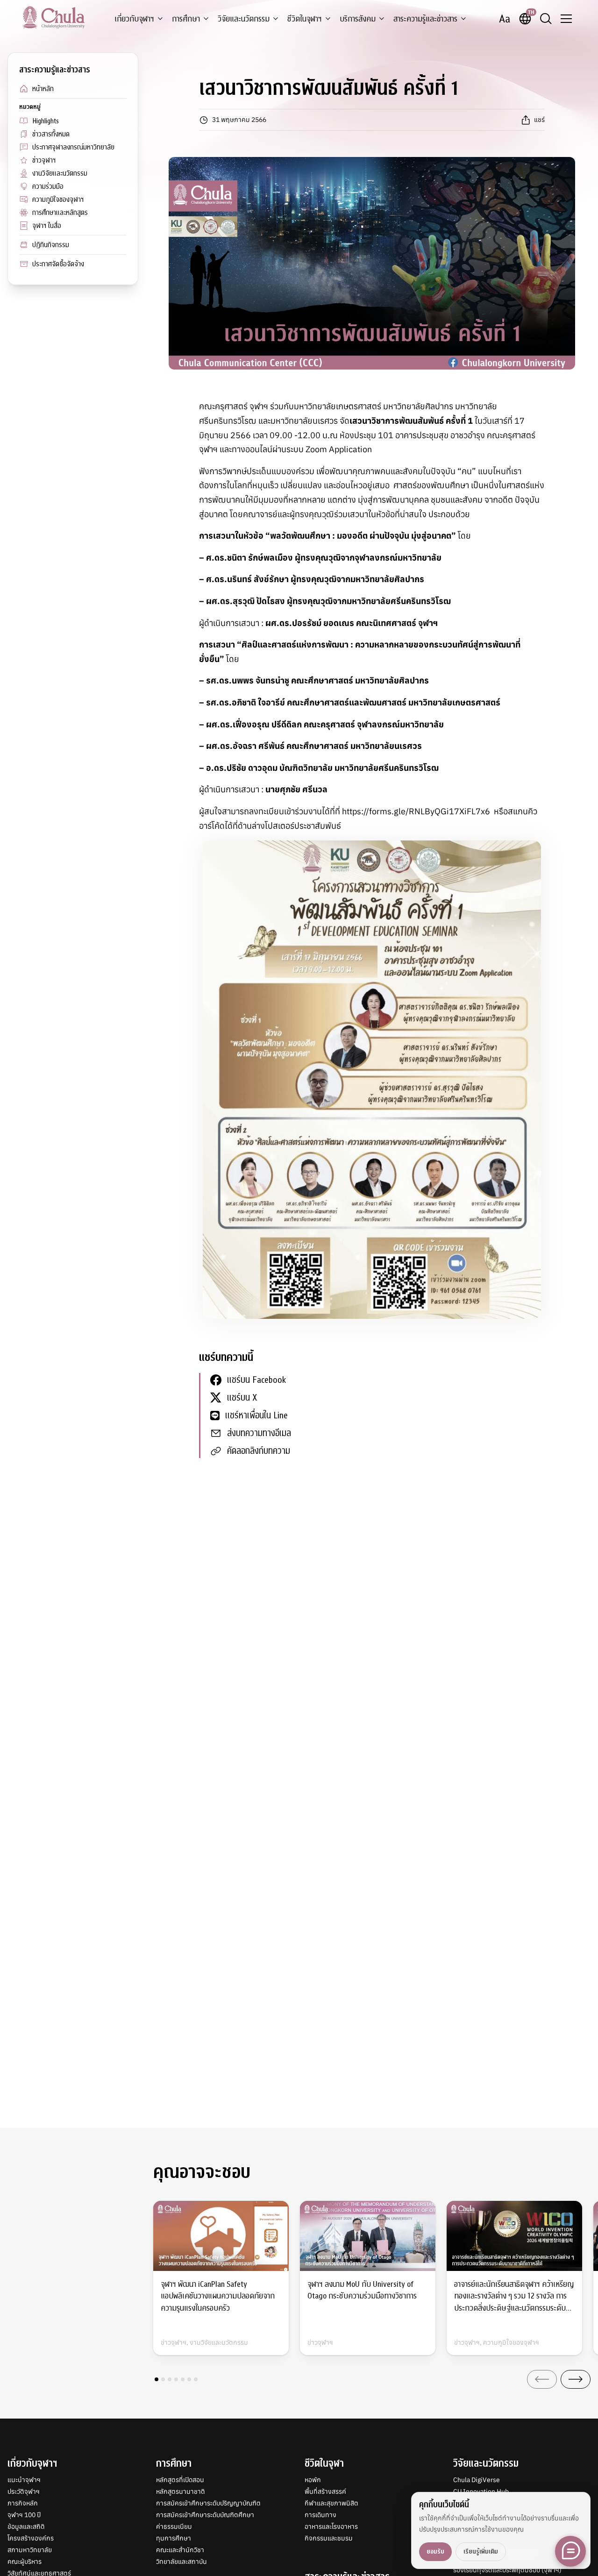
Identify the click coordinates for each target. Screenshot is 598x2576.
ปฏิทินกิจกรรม (51, 245)
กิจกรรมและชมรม (329, 2538)
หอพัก (313, 2480)
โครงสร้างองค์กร (31, 2538)
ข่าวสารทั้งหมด (51, 134)
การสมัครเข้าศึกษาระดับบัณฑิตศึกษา (205, 2515)
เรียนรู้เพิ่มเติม (481, 2551)
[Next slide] (576, 2379)
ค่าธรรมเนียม (174, 2526)
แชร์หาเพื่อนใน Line (256, 1415)
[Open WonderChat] (570, 2551)
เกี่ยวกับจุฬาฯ (134, 19)
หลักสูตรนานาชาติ (181, 2491)
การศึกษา (186, 19)
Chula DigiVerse (477, 2480)
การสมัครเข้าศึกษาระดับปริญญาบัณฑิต (208, 2503)
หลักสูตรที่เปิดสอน (180, 2480)
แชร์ (539, 120)
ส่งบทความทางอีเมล (259, 1433)
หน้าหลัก (43, 89)
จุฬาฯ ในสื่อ (47, 226)
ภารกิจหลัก (23, 2503)
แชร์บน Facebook (256, 1380)
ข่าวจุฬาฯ (44, 160)
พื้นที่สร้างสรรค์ (325, 2491)
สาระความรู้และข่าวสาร (425, 19)
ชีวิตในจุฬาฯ (305, 19)
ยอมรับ (435, 2551)
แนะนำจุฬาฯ (24, 2480)
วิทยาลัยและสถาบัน (182, 2562)
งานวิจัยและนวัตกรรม (60, 173)
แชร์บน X (242, 1398)
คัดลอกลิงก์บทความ (259, 1451)
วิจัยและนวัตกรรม (244, 19)
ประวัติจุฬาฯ (24, 2491)
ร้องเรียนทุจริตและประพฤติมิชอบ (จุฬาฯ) (507, 2570)
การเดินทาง (320, 2515)
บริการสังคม (358, 19)
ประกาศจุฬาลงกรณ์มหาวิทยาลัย (73, 147)
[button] (157, 2379)
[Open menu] (566, 19)
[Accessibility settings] (505, 19)
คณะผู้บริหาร (25, 2562)
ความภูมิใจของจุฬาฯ (58, 199)
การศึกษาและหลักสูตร (60, 213)
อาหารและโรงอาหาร (331, 2526)
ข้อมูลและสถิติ (26, 2526)
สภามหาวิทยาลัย (30, 2550)
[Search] (546, 19)
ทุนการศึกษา (174, 2538)
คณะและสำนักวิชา (180, 2550)
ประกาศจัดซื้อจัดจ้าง (58, 264)
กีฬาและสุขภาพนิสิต (331, 2503)
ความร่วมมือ (48, 186)
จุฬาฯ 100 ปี (24, 2515)
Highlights (46, 121)
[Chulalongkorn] (53, 17)
